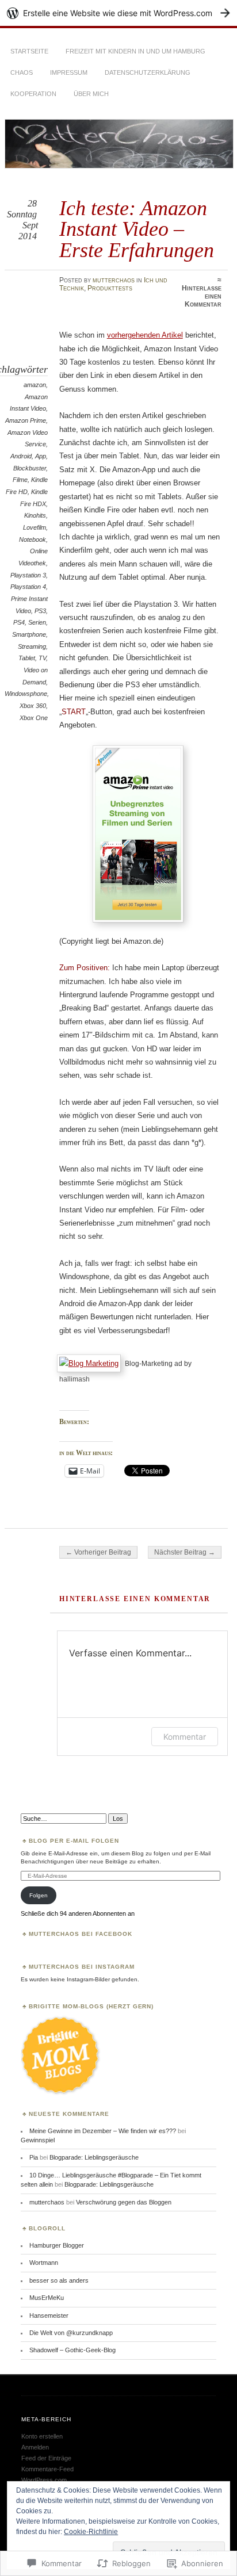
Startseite (29, 51)
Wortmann (44, 2263)
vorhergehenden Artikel (145, 335)
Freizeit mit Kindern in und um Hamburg (135, 51)
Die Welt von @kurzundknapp (71, 2333)
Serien (37, 622)
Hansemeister (49, 2315)
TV (42, 658)
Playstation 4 (28, 587)
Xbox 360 (33, 706)
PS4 (19, 622)
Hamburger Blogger (57, 2245)
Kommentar (185, 1737)
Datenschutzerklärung (148, 72)
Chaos (22, 72)
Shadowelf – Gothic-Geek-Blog (72, 2350)
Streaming (32, 646)
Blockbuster (30, 468)
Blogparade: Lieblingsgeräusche (94, 2157)
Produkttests (110, 288)
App (41, 456)
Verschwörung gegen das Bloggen (124, 2202)
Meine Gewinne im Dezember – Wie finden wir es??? (103, 2131)
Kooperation (33, 94)
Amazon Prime (26, 420)
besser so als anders (59, 2280)
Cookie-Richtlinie (91, 2532)
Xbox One (34, 718)
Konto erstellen (42, 2436)
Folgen (39, 1895)
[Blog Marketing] (91, 1363)
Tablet (27, 658)
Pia (34, 2157)
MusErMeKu (47, 2298)
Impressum (69, 72)
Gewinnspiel (38, 2140)
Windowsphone (26, 694)
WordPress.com (44, 2480)
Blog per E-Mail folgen (74, 1841)
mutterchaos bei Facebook (81, 1934)
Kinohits (35, 515)
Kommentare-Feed (47, 2469)
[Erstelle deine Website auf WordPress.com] (118, 13)
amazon (35, 385)
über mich (91, 94)
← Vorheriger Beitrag (98, 1552)
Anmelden (35, 2447)
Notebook (33, 539)
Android (21, 456)
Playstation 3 (28, 575)
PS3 (40, 611)
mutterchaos (114, 280)
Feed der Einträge (46, 2458)
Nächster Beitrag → (185, 1552)
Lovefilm (35, 527)
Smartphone (29, 634)
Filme (20, 480)
